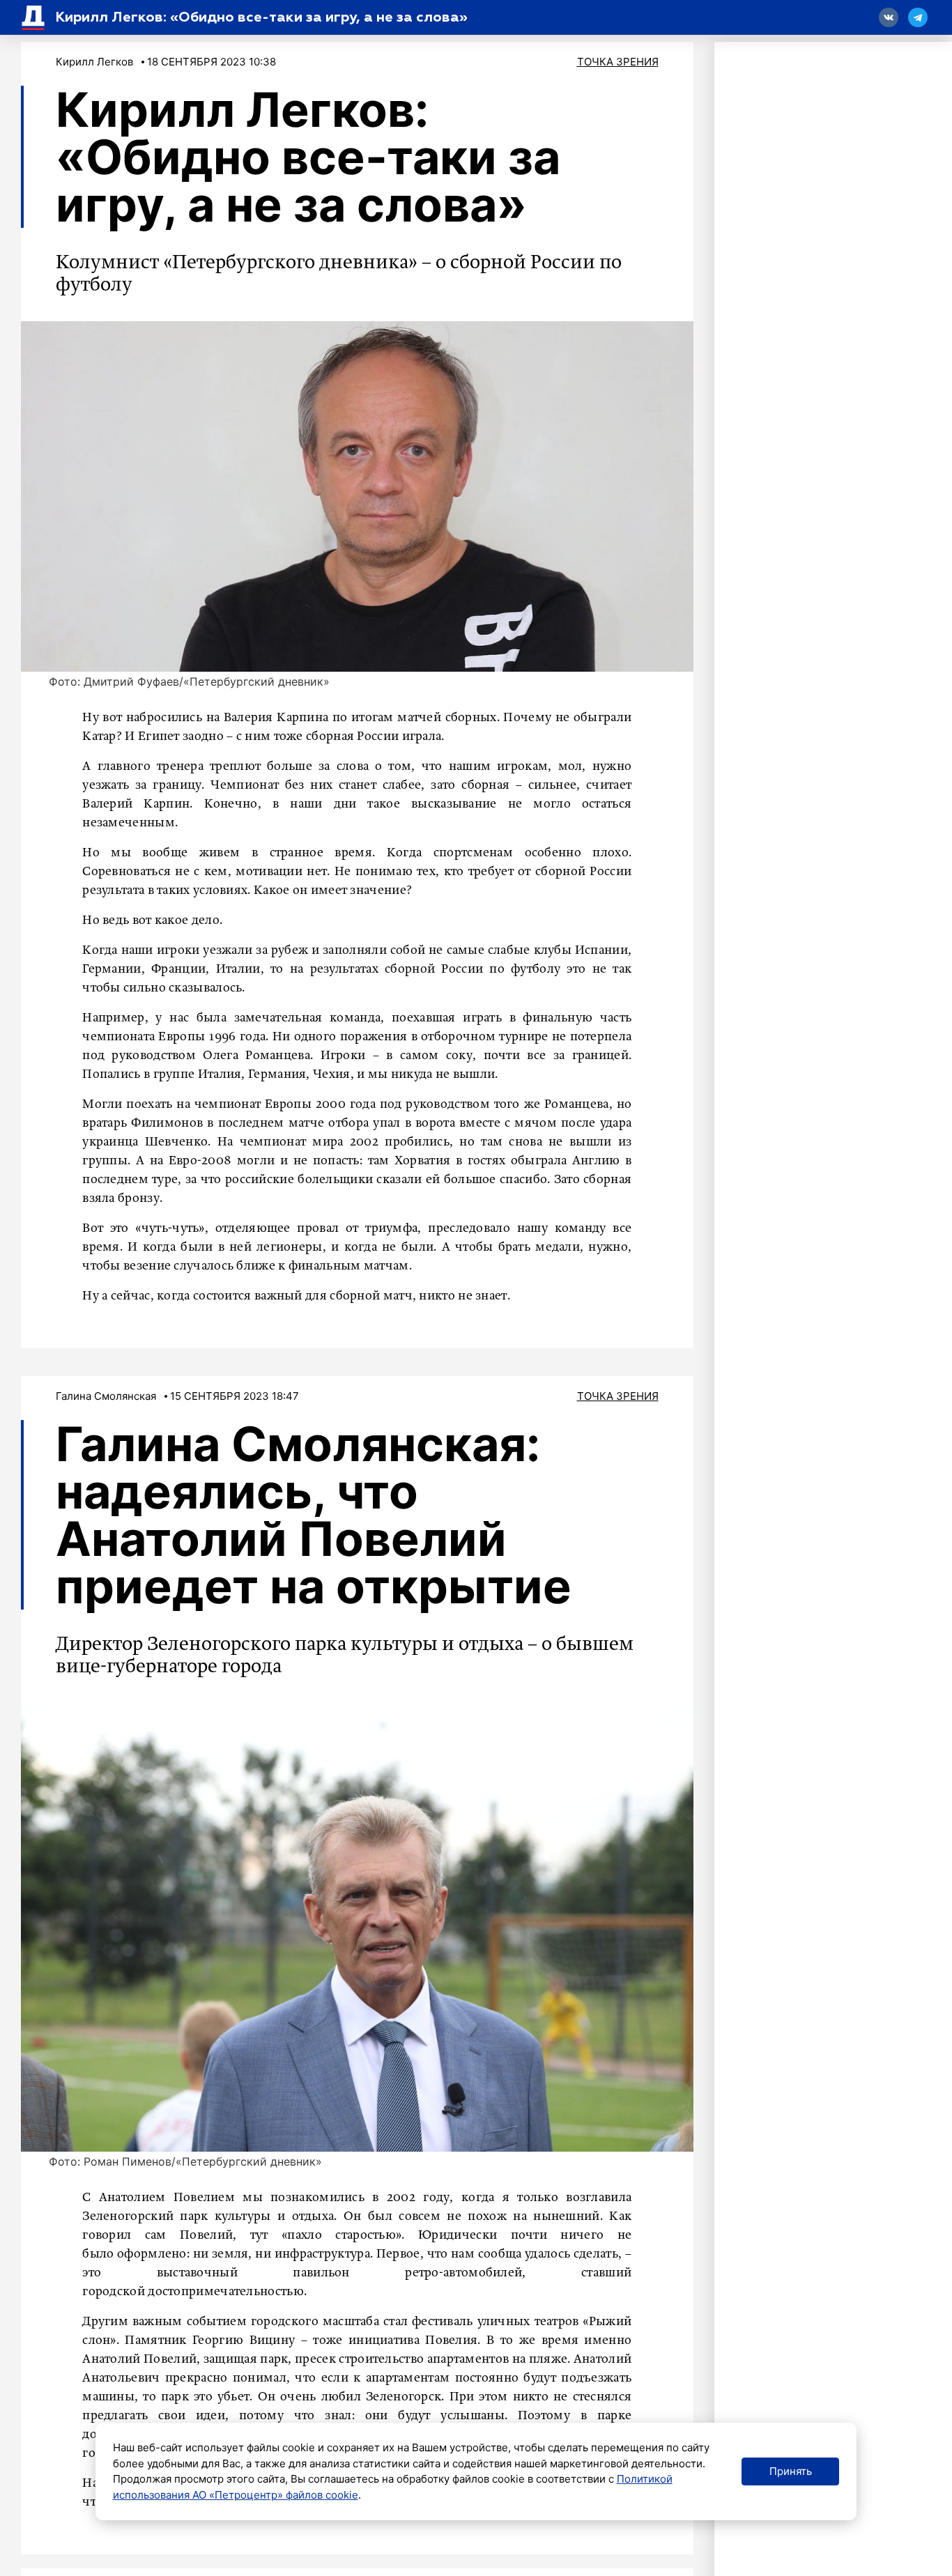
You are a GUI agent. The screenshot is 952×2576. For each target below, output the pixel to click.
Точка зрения (618, 62)
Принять (791, 2471)
